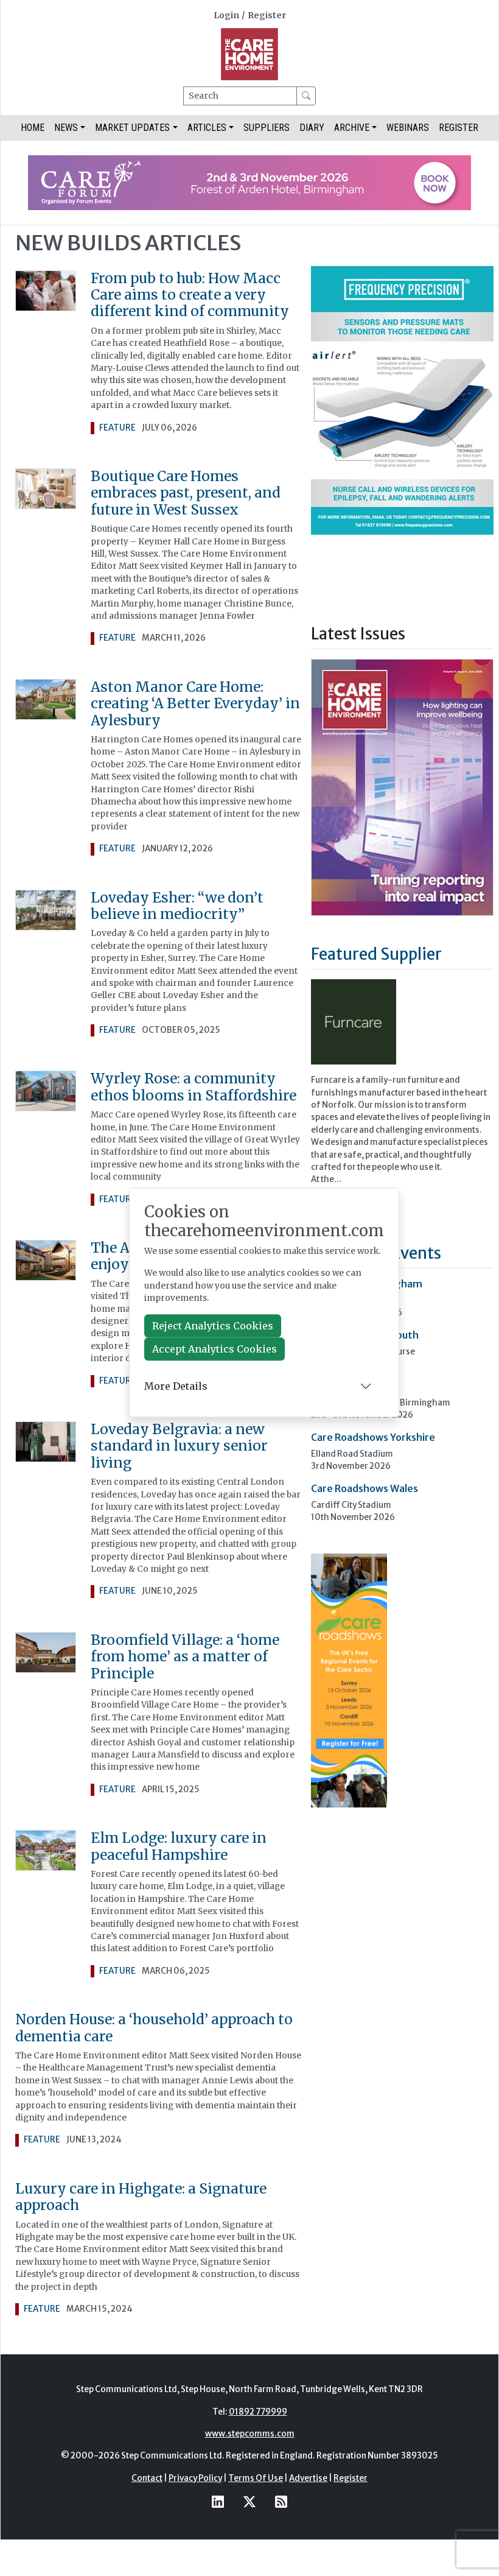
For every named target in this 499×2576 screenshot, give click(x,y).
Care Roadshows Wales (365, 1488)
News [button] (66, 128)
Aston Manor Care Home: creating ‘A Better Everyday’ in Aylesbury (195, 704)
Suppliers (267, 128)
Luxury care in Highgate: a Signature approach (141, 2197)
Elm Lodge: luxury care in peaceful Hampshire (179, 1846)
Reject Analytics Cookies (213, 1326)
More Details (176, 1386)
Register (267, 16)
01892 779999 (258, 2412)
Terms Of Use (256, 2478)
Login (226, 16)
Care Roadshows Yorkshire (373, 1437)
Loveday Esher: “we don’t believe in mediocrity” (177, 906)
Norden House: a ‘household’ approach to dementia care (154, 2028)
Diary (312, 128)
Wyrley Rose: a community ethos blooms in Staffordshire (194, 1087)
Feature (117, 428)
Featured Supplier (376, 954)
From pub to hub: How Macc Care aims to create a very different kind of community (190, 295)
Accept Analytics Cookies (215, 1350)
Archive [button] (352, 128)
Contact (147, 2478)
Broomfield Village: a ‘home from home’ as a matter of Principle (185, 1657)
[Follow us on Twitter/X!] (249, 2501)
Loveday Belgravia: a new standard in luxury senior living (179, 1446)
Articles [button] (207, 128)
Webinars (408, 128)
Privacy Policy (195, 2478)
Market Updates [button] (132, 128)
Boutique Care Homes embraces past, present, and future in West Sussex (186, 493)
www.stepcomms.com (250, 2434)
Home (33, 128)
